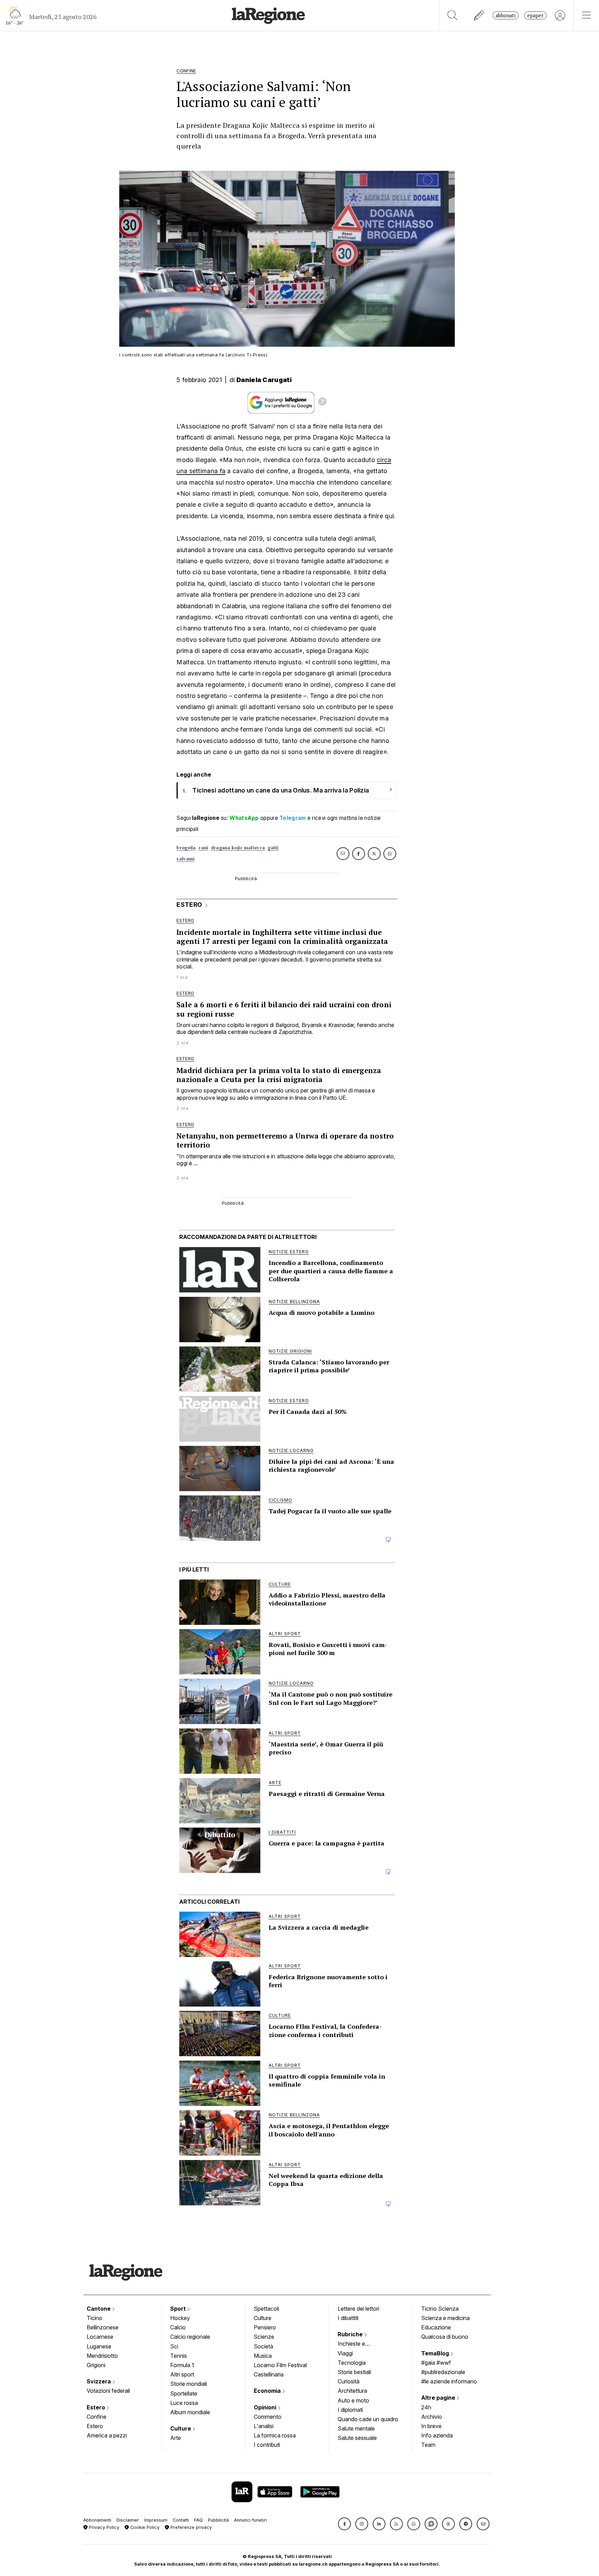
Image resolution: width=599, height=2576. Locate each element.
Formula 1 (182, 2365)
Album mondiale (190, 2412)
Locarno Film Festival (280, 2365)
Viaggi (345, 2353)
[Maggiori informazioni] (322, 402)
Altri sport (182, 2374)
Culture (181, 2428)
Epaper (535, 15)
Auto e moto (353, 2400)
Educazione (436, 2327)
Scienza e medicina (445, 2318)
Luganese (99, 2346)
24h (426, 2407)
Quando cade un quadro (368, 2419)
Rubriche (351, 2334)
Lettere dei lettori (358, 2309)
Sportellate (184, 2393)
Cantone (99, 2309)
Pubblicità (218, 2520)
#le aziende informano (449, 2381)
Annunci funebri (250, 2520)
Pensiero (265, 2327)
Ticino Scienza (440, 2309)
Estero (97, 2407)
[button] (344, 2524)
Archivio (432, 2417)
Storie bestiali (354, 2372)
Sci (174, 2346)
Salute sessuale (357, 2438)
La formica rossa (275, 2435)
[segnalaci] (479, 15)
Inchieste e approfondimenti (358, 2344)
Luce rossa (184, 2403)
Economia (268, 2391)
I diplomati (350, 2410)
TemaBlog (436, 2353)
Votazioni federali (108, 2391)
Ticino (94, 2318)
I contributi (267, 2445)
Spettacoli (266, 2309)
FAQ (198, 2520)
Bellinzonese (103, 2327)
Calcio (178, 2327)
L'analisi (264, 2426)
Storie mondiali (189, 2384)
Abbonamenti (97, 2520)
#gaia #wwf (436, 2363)
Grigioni (96, 2365)
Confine (97, 2417)
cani (203, 848)
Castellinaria (269, 2374)
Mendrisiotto (102, 2356)
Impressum (156, 2520)
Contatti (181, 2520)
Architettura (352, 2391)
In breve (431, 2426)
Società (263, 2346)
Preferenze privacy (190, 2527)
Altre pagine (439, 2398)
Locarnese (100, 2337)
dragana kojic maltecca (238, 848)
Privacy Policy (103, 2527)
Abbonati (506, 15)
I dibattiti (348, 2318)
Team (428, 2445)
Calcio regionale (190, 2337)
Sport (179, 2309)
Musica (263, 2356)
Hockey (180, 2318)
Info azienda (437, 2435)
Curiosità (349, 2381)
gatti (273, 848)
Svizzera (99, 2381)
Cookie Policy (144, 2527)
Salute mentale (356, 2428)
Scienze (264, 2337)
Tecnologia (352, 2363)
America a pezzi (107, 2435)
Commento (268, 2417)
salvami (185, 859)
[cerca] (453, 15)
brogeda (186, 848)
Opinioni (266, 2407)
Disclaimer (128, 2520)
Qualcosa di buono (445, 2337)
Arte (176, 2438)
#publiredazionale (443, 2372)
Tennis (179, 2356)
